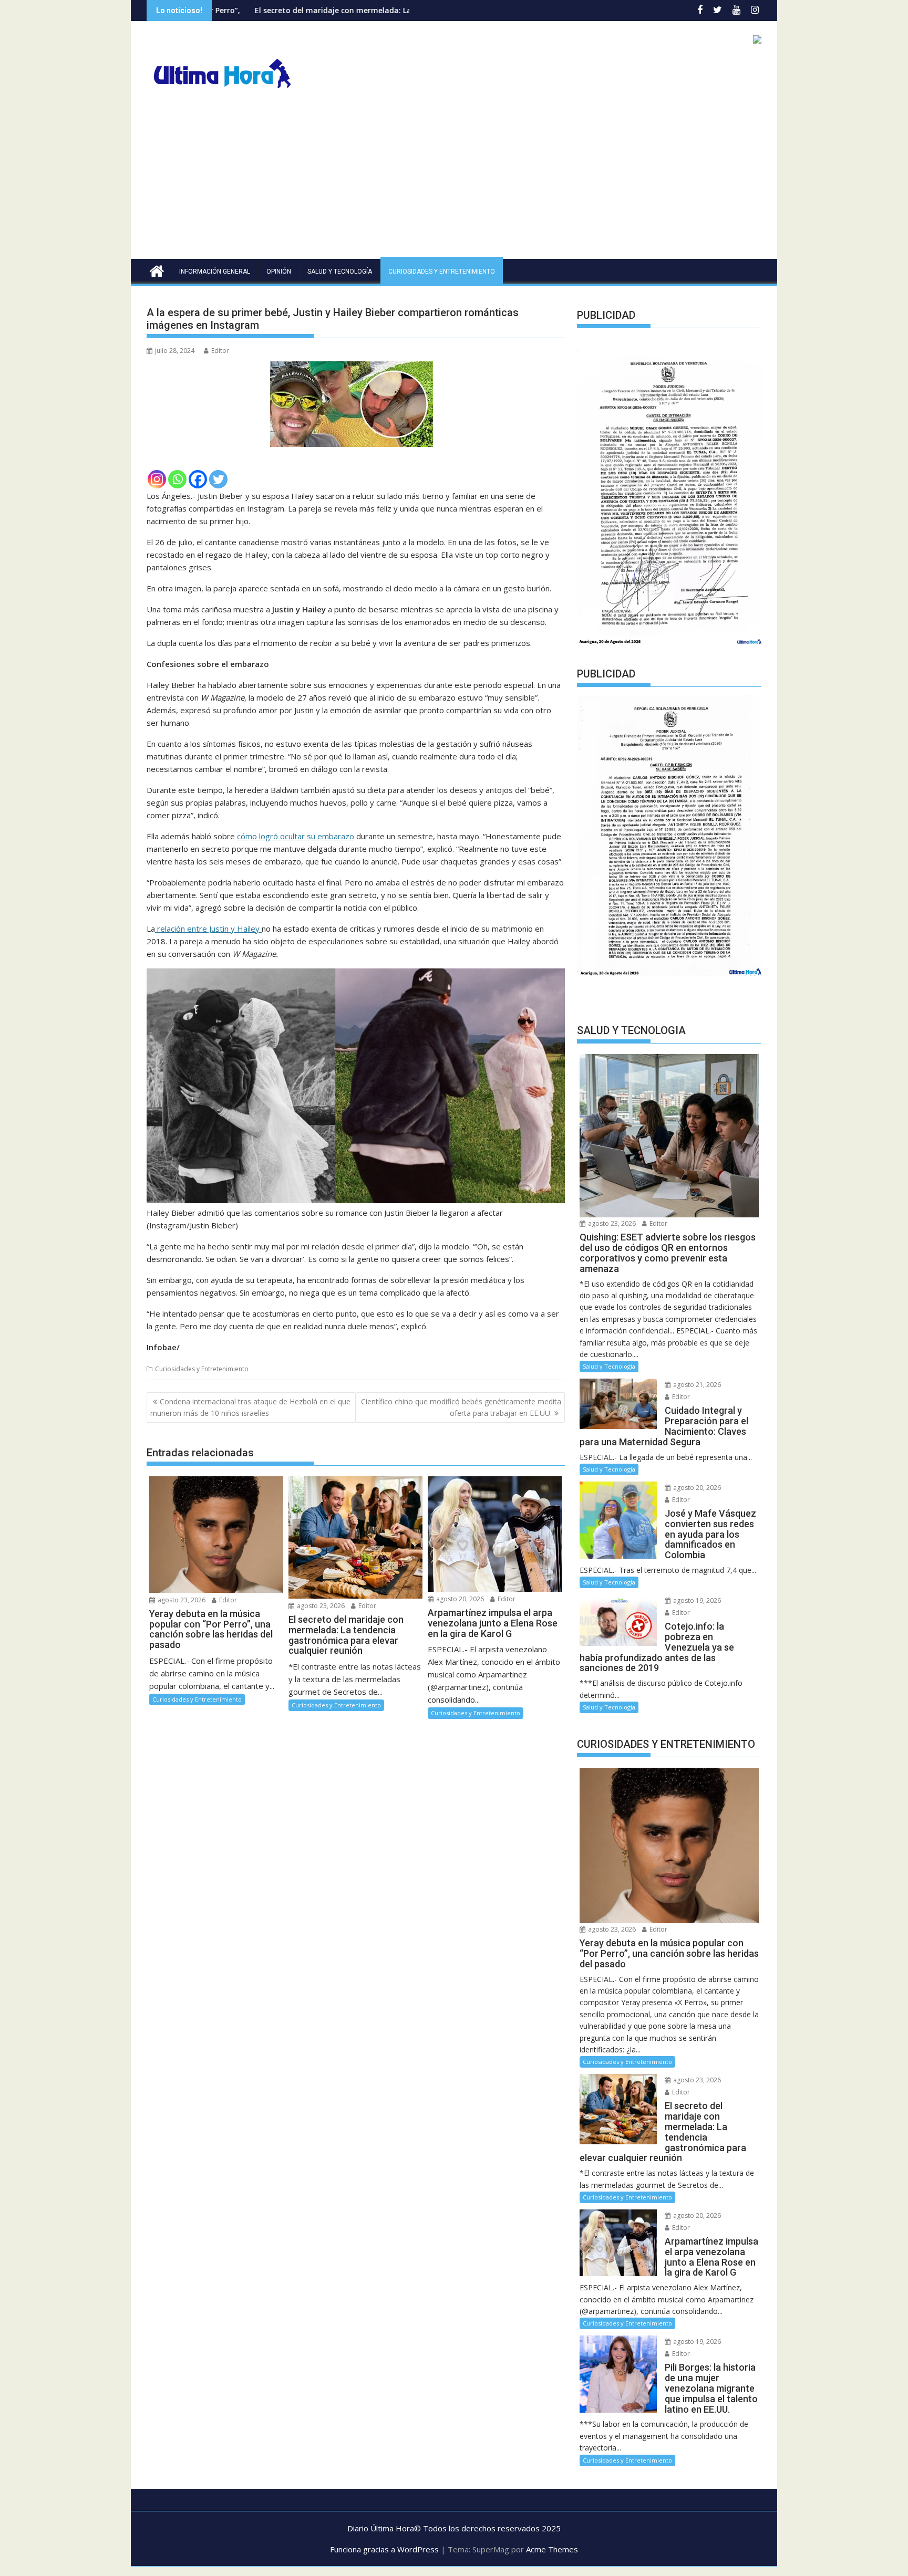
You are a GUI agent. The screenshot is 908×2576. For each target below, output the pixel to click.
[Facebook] (198, 479)
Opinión (279, 272)
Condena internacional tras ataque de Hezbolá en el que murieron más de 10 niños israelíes (250, 1407)
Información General (215, 272)
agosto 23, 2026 (181, 1600)
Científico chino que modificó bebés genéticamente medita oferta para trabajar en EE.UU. (461, 1407)
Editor (220, 351)
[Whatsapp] (177, 479)
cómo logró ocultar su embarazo (296, 836)
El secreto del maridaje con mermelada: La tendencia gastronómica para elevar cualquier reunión (302, 10)
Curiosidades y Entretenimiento (442, 272)
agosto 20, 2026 (459, 1599)
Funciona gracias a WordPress (384, 2549)
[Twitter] (218, 479)
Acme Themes (552, 2549)
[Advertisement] (454, 180)
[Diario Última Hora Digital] (157, 270)
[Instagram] (157, 479)
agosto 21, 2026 (696, 1385)
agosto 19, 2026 (696, 1600)
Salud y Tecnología (340, 272)
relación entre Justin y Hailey (208, 929)
